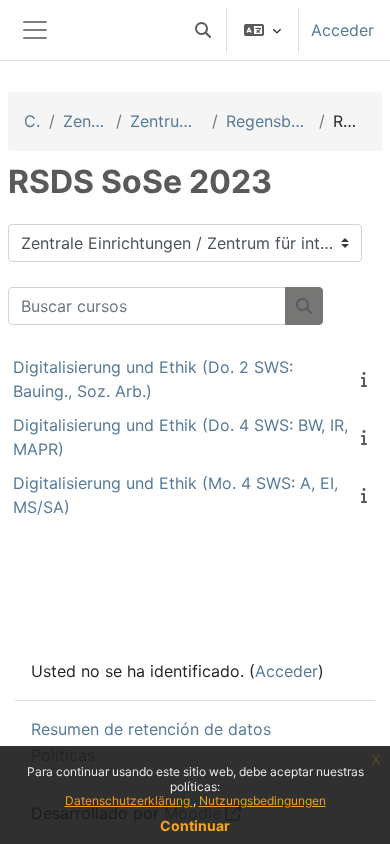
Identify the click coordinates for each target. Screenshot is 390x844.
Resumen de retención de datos (151, 729)
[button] (203, 30)
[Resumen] (368, 379)
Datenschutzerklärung (129, 800)
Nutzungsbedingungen (262, 800)
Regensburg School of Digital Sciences (268, 121)
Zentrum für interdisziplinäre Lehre (167, 121)
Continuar (195, 825)
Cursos (32, 121)
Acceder (342, 30)
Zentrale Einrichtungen (85, 121)
